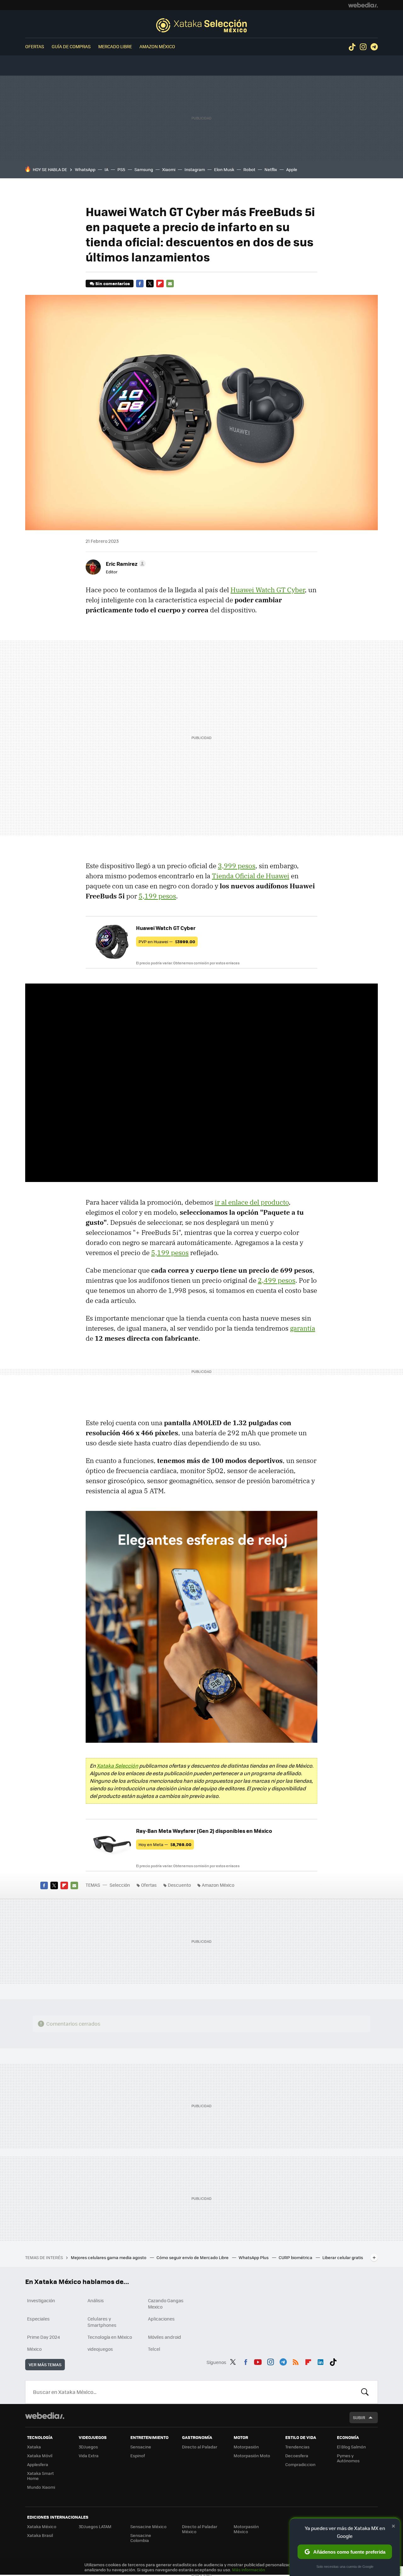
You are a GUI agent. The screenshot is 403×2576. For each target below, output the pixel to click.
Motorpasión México (246, 2529)
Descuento (179, 1885)
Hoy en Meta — (165, 1844)
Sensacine (141, 2447)
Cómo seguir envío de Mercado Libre (193, 2257)
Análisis (96, 2300)
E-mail (170, 284)
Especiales (38, 2319)
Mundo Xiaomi (41, 2487)
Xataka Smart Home (40, 2476)
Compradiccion (300, 2464)
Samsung (144, 169)
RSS (296, 2361)
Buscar (365, 2392)
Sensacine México (148, 2526)
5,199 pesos (157, 896)
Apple (292, 169)
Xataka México (42, 2526)
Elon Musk (224, 169)
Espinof (138, 2456)
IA (106, 169)
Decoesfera (297, 2456)
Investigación (41, 2300)
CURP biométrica (296, 2257)
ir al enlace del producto (252, 1202)
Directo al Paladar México (200, 2529)
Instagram (363, 47)
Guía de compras (71, 46)
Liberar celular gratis (343, 2257)
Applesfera (38, 2464)
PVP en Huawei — (167, 941)
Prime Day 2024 (43, 2337)
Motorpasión (246, 2447)
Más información (249, 2570)
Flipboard (160, 284)
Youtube (258, 2361)
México (34, 2349)
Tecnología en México (110, 2337)
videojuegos (100, 2349)
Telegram (374, 47)
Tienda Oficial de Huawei (251, 876)
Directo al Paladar (200, 2447)
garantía (303, 1328)
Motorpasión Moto (252, 2456)
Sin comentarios (113, 283)
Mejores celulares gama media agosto (109, 2257)
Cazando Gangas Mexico (166, 2303)
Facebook (140, 284)
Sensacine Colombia (141, 2538)
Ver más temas (45, 2364)
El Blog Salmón (351, 2447)
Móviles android (165, 2337)
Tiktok (352, 47)
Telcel (154, 2349)
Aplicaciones (161, 2319)
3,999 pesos (237, 866)
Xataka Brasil (40, 2535)
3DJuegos (88, 2447)
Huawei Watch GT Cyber (268, 590)
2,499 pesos (277, 1280)
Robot (249, 169)
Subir (359, 2417)
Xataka (34, 2447)
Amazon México (157, 46)
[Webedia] (363, 5)
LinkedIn (321, 2361)
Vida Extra (89, 2456)
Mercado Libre (115, 46)
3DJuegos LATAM (95, 2526)
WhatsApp (85, 169)
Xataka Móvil (40, 2456)
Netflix (271, 169)
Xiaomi (169, 169)
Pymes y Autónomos (348, 2458)
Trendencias (297, 2447)
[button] (125, 564)
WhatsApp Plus (254, 2257)
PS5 (121, 169)
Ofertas (35, 46)
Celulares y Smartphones (102, 2322)
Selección (201, 25)
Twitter (150, 284)
